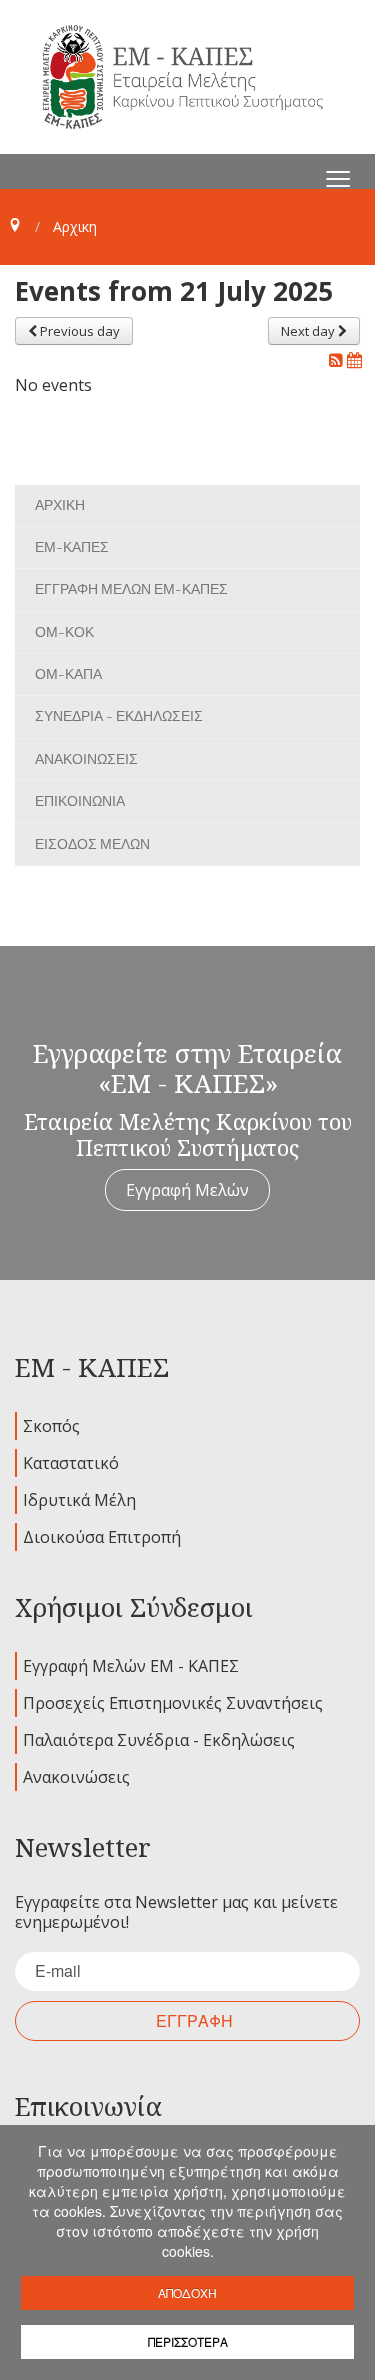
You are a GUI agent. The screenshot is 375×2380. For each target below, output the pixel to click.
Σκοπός (51, 1426)
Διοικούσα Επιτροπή (102, 1537)
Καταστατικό (71, 1463)
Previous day (78, 331)
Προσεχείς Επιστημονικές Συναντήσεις (173, 1703)
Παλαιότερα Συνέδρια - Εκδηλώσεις (159, 1740)
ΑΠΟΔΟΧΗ (187, 2292)
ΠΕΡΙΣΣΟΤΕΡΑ (188, 2341)
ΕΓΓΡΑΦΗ (194, 2020)
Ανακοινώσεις (76, 1777)
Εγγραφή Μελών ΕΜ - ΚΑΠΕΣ (131, 1666)
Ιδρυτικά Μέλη (79, 1500)
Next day (309, 331)
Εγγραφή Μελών (187, 1190)
